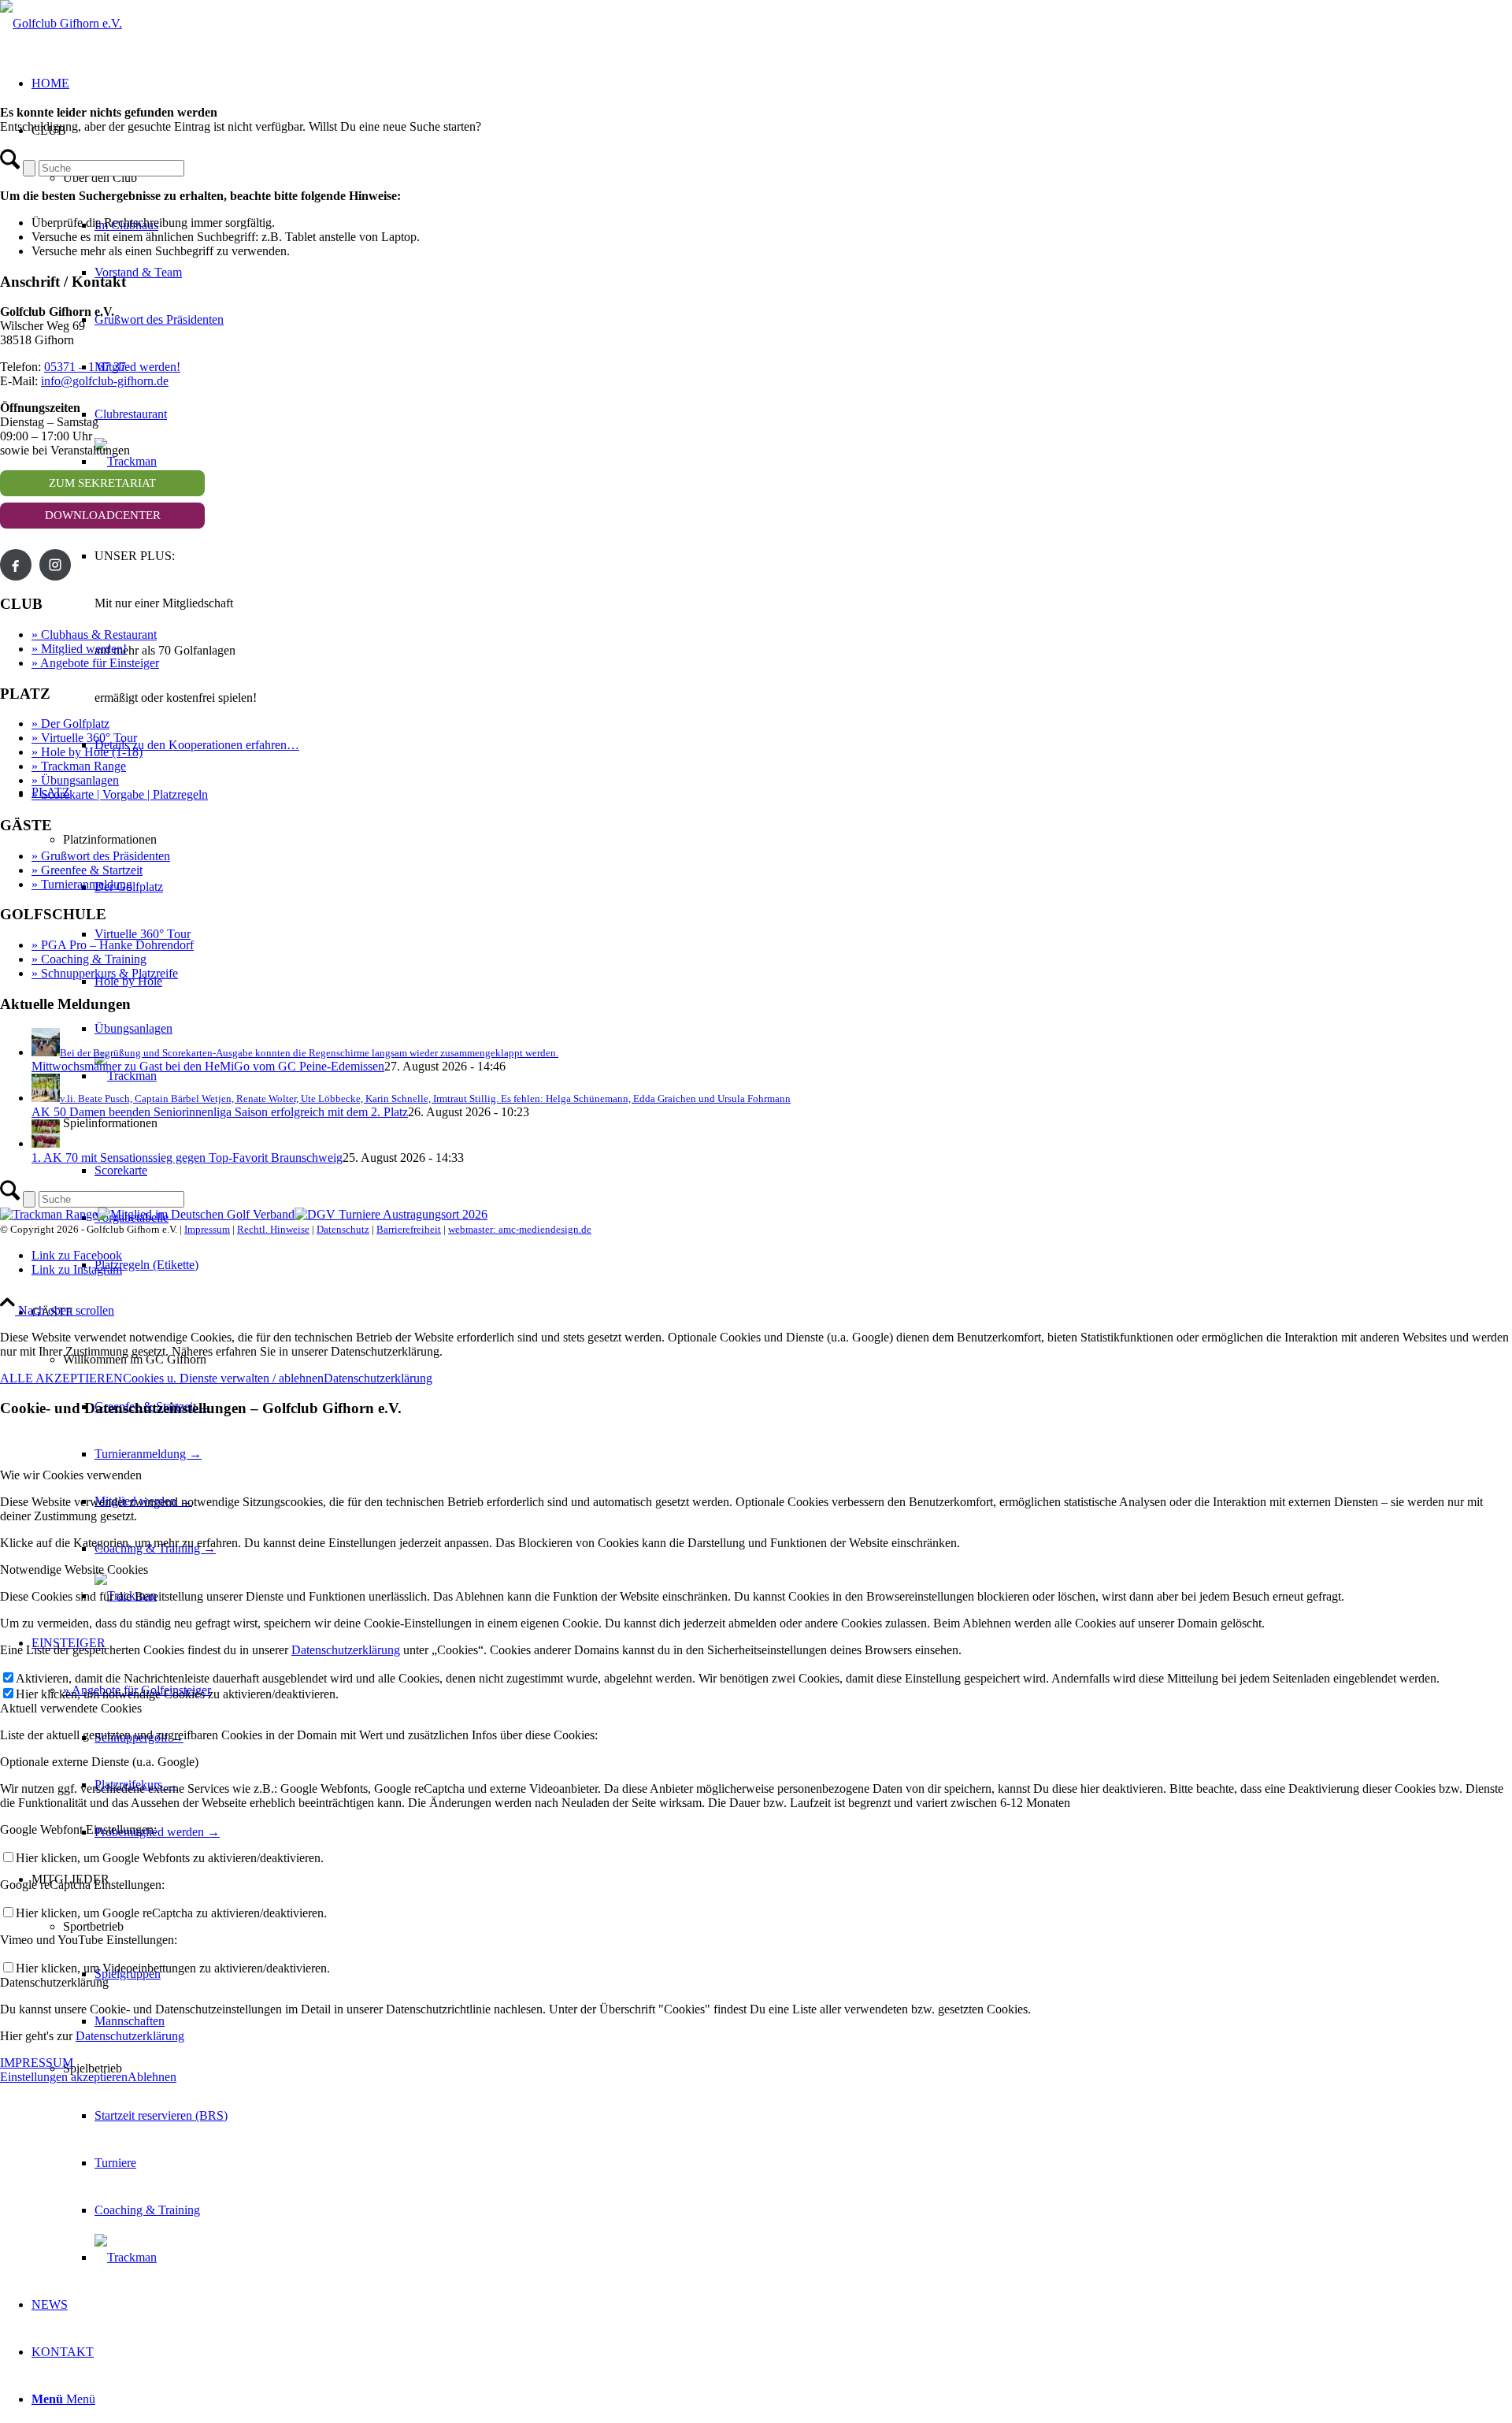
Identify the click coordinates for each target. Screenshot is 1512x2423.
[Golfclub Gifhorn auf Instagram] (55, 565)
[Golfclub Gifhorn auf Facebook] (16, 565)
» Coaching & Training (89, 959)
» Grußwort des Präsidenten (101, 856)
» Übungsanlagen (75, 780)
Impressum (207, 1229)
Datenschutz (343, 1229)
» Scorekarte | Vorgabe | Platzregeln (120, 794)
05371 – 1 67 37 (85, 367)
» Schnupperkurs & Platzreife (105, 973)
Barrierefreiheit (409, 1229)
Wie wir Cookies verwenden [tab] (71, 1475)
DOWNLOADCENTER (103, 515)
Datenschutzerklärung (378, 1378)
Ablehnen (152, 2077)
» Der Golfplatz (70, 724)
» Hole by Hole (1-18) (87, 752)
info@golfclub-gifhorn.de (105, 381)
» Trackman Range (79, 766)
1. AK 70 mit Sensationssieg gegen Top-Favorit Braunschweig (187, 1158)
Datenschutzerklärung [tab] (54, 1982)
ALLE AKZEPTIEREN (61, 1378)
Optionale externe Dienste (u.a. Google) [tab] (99, 1762)
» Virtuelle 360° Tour (84, 738)
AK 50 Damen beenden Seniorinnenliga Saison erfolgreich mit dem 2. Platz (220, 1112)
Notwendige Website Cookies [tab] (74, 1570)
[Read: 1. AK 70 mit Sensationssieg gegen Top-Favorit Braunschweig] (46, 1143)
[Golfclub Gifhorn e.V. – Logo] (61, 23)
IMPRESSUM (37, 2063)
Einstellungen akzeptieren (64, 2077)
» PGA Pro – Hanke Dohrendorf (113, 945)
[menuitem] (787, 2163)
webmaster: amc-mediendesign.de (520, 1229)
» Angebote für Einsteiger (95, 663)
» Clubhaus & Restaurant (94, 635)
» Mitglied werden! (79, 649)
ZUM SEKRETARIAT (102, 483)
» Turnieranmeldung (82, 884)
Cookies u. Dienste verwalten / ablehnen (223, 1378)
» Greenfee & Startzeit (87, 870)
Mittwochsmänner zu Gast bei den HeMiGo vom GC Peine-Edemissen (208, 1066)
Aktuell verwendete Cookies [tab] (71, 1708)
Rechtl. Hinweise (273, 1229)
